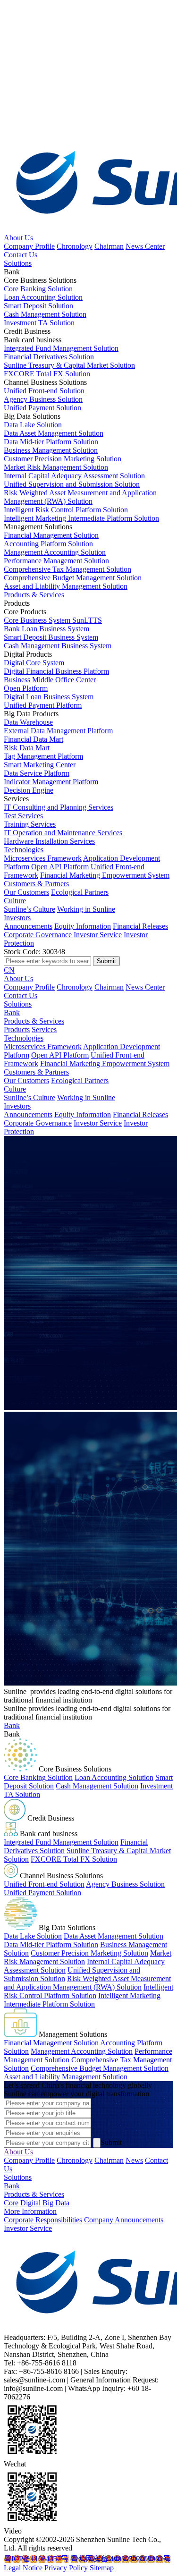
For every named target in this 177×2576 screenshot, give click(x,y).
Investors (17, 918)
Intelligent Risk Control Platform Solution (88, 1991)
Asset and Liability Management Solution (66, 2077)
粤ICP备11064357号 (36, 2559)
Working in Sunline (86, 909)
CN (9, 970)
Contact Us (21, 255)
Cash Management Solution (97, 1786)
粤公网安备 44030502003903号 (120, 2559)
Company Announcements (124, 2220)
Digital (30, 2203)
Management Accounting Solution (82, 2051)
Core (11, 2203)
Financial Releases (140, 926)
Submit (111, 2142)
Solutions (18, 263)
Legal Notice (23, 2568)
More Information (30, 2211)
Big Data (56, 2203)
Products (17, 1030)
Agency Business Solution (125, 1884)
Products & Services (34, 595)
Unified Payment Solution (42, 1893)
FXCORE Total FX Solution (74, 1859)
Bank (12, 1013)
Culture (15, 901)
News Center (145, 246)
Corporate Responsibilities (43, 2220)
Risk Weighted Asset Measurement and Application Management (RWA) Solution (87, 1983)
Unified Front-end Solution (44, 1884)
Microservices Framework (43, 858)
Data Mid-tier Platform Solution (51, 1945)
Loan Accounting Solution (114, 1777)
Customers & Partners (36, 884)
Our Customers (26, 892)
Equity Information (83, 926)
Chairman (109, 246)
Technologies (24, 850)
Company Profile (29, 246)
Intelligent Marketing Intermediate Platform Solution (82, 2000)
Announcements (28, 926)
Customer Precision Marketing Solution (89, 1953)
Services (44, 1030)
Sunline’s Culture (29, 909)
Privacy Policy (66, 2568)
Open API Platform (60, 867)
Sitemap (102, 2568)
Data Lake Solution (33, 1936)
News (134, 2160)
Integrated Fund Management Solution (61, 1842)
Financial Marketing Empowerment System (105, 875)
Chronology (75, 246)
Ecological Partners (80, 892)
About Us (18, 238)
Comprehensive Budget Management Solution (100, 2068)
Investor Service (98, 935)
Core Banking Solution (38, 1777)
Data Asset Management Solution (114, 1936)
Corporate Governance (38, 935)
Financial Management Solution (51, 2043)
